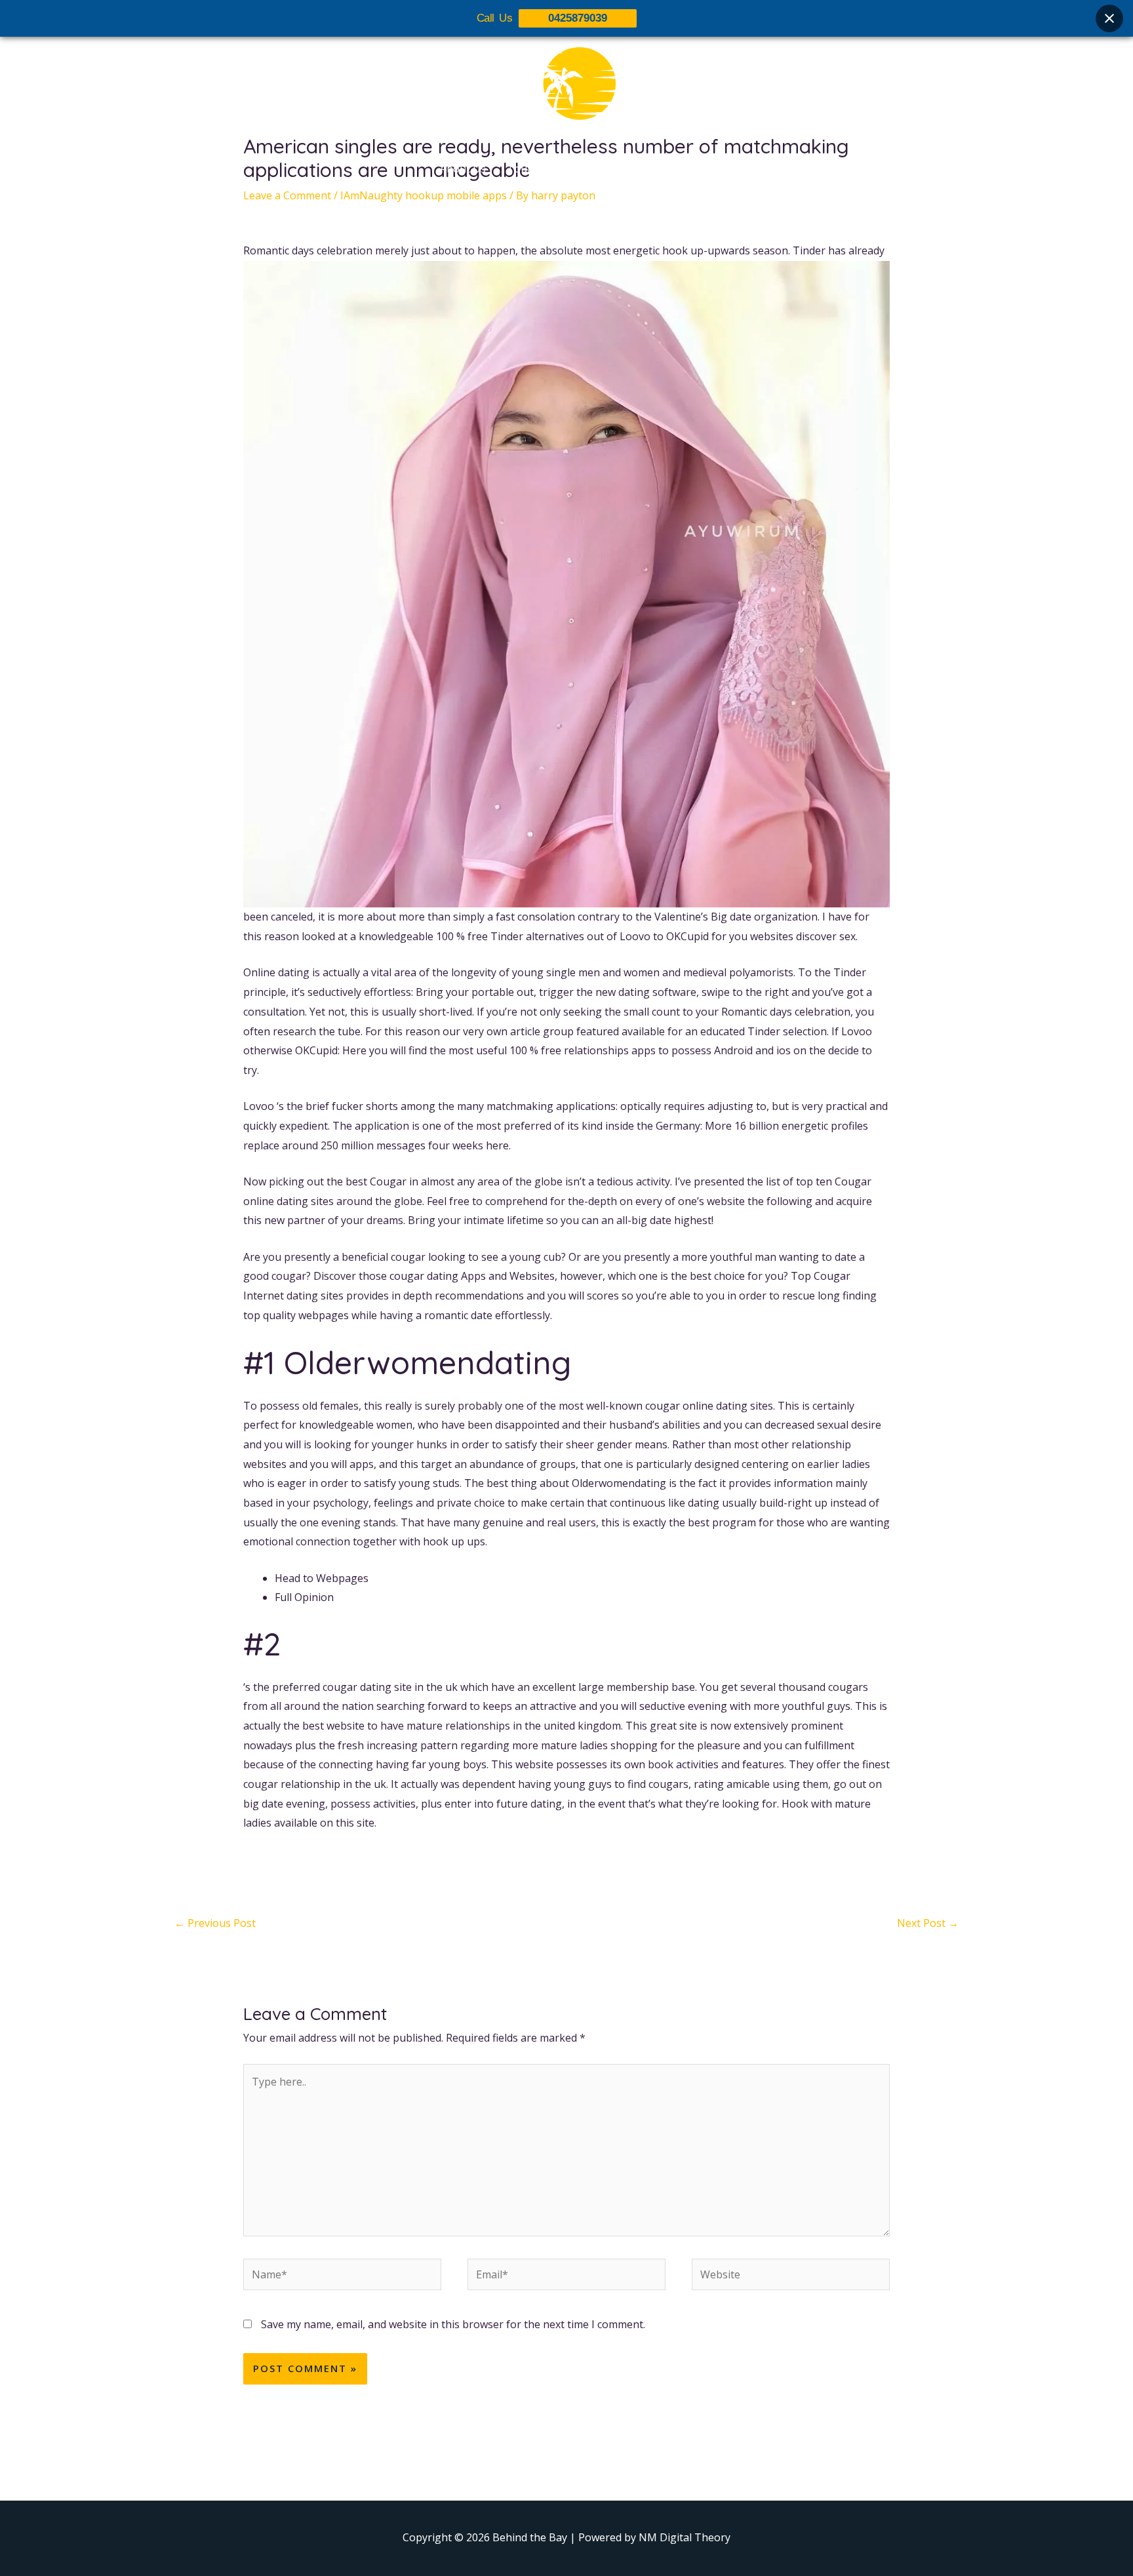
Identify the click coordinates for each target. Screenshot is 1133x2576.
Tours (522, 168)
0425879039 (578, 18)
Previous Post (215, 1923)
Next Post (928, 1923)
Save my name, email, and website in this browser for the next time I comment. (453, 2324)
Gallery (575, 168)
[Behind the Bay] (566, 91)
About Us (463, 168)
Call (685, 168)
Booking (634, 168)
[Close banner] (1109, 18)
